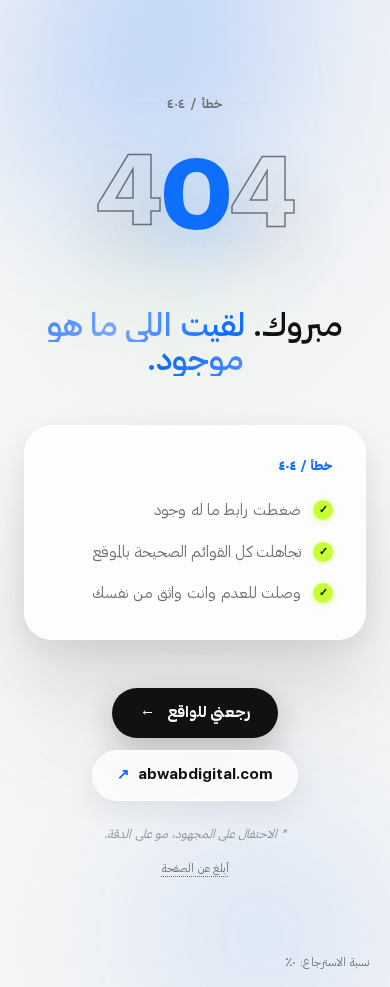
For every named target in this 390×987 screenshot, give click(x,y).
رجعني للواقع (195, 713)
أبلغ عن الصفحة (195, 868)
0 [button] (195, 196)
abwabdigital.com (195, 774)
